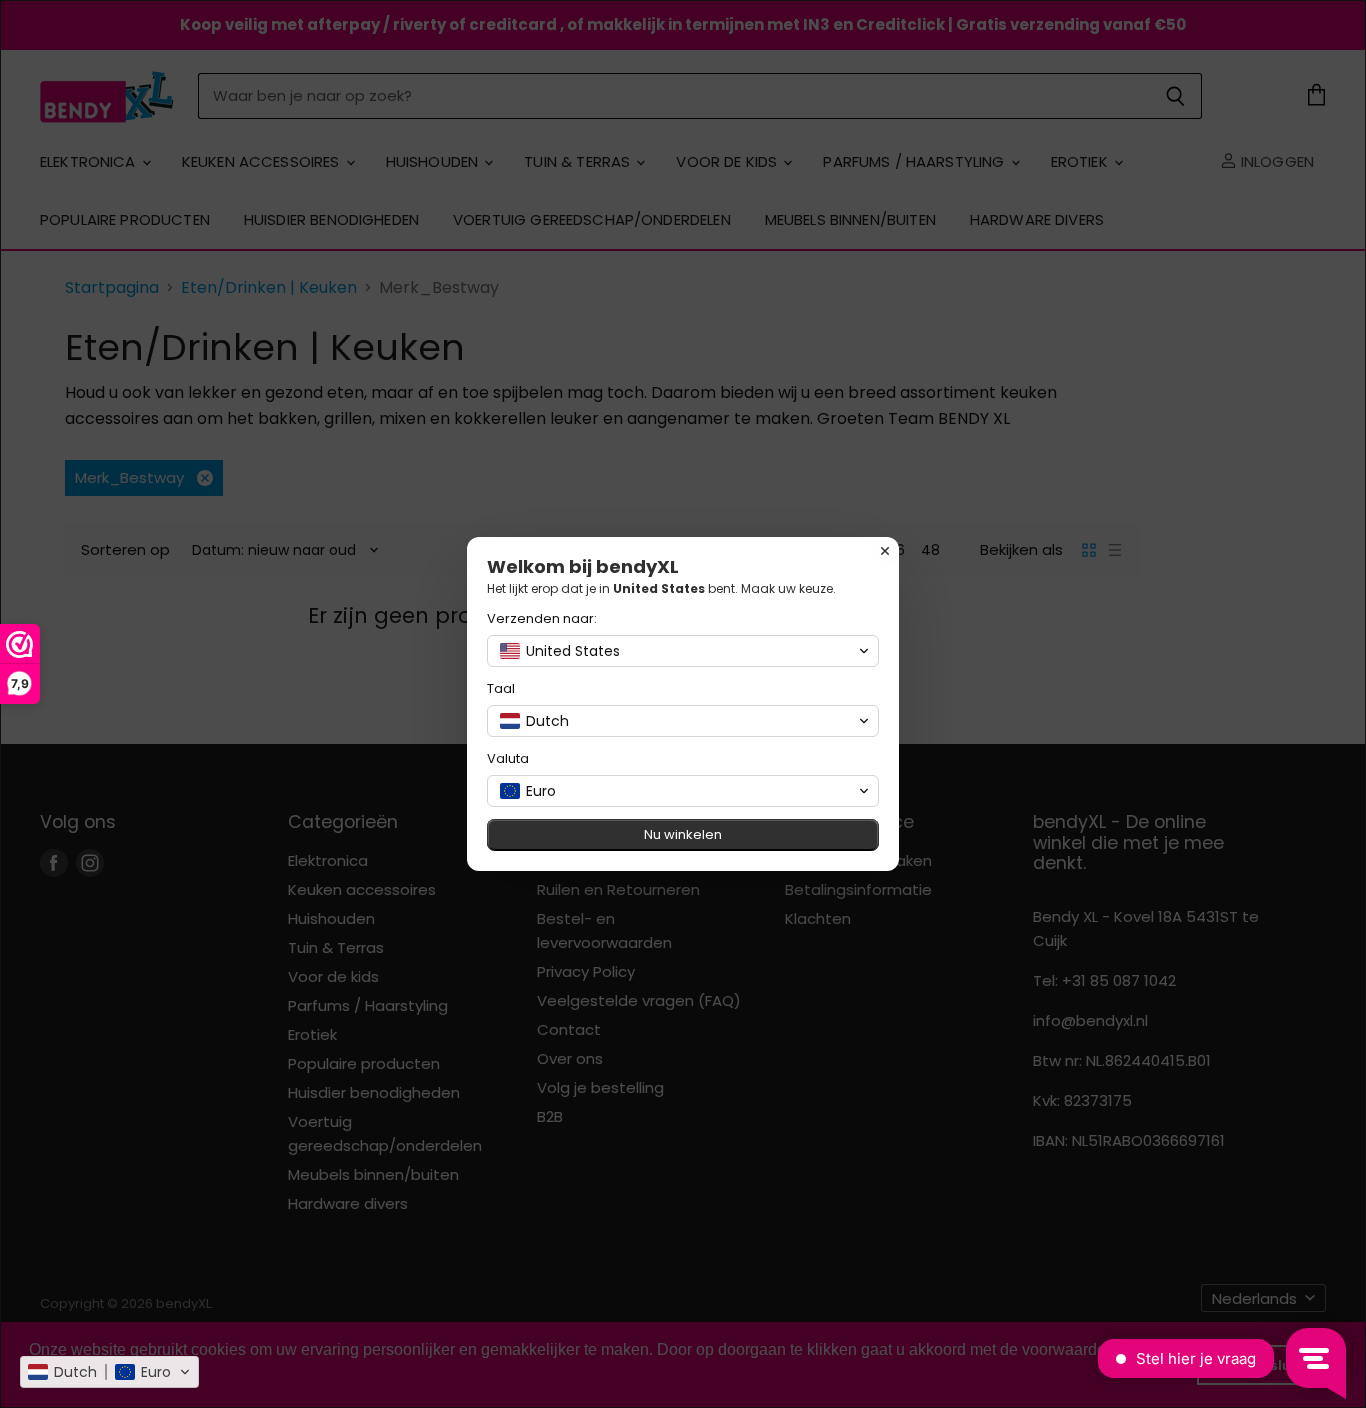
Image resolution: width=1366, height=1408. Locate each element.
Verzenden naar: (542, 618)
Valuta (508, 758)
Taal (501, 688)
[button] (109, 1372)
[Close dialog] (885, 551)
